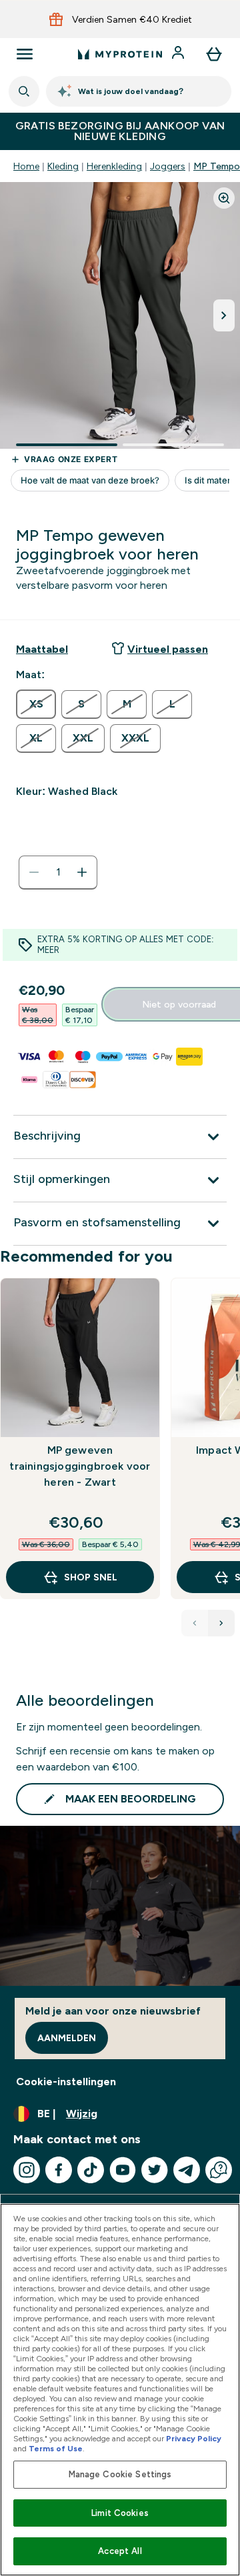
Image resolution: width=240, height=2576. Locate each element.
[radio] (36, 704)
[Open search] (24, 91)
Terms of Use (56, 2449)
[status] (58, 872)
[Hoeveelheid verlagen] (34, 872)
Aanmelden (67, 2038)
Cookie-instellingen (66, 2082)
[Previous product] (195, 1623)
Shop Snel (91, 1577)
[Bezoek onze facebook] (59, 2170)
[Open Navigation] (25, 54)
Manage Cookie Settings (120, 2474)
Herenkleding (114, 166)
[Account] (179, 54)
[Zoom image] (224, 198)
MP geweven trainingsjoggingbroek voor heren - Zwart (80, 1466)
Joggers (168, 166)
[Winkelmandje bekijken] (214, 54)
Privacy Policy (194, 2439)
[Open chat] (219, 2170)
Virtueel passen (168, 649)
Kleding (63, 166)
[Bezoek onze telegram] (187, 2170)
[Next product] (221, 1623)
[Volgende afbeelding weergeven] (224, 315)
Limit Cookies (120, 2513)
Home (26, 166)
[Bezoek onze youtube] (123, 2170)
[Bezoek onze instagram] (27, 2170)
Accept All (120, 2551)
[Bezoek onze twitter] (155, 2170)
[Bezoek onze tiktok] (91, 2170)
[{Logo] (120, 54)
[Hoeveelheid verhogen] (82, 872)
